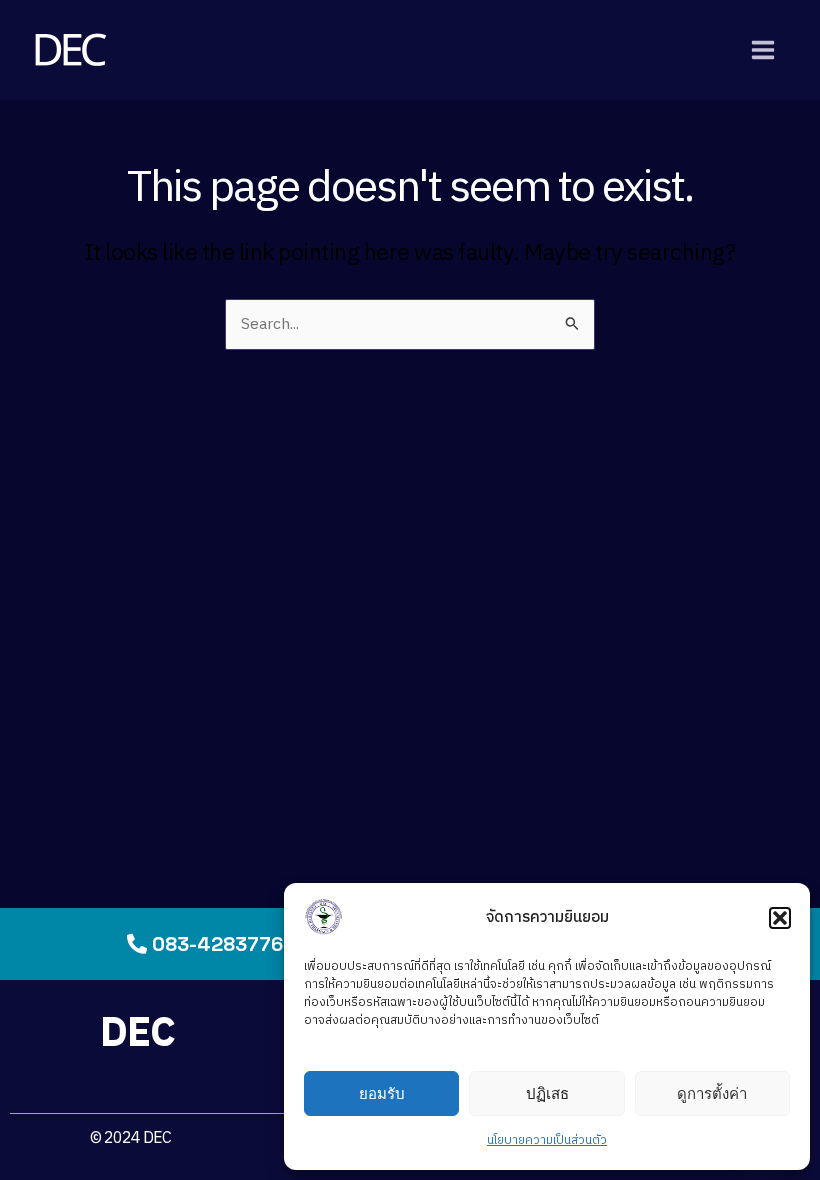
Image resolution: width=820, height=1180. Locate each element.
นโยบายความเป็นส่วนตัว (547, 1140)
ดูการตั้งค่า (712, 1093)
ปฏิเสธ (547, 1093)
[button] (780, 918)
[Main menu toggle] (763, 49)
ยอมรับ (382, 1093)
